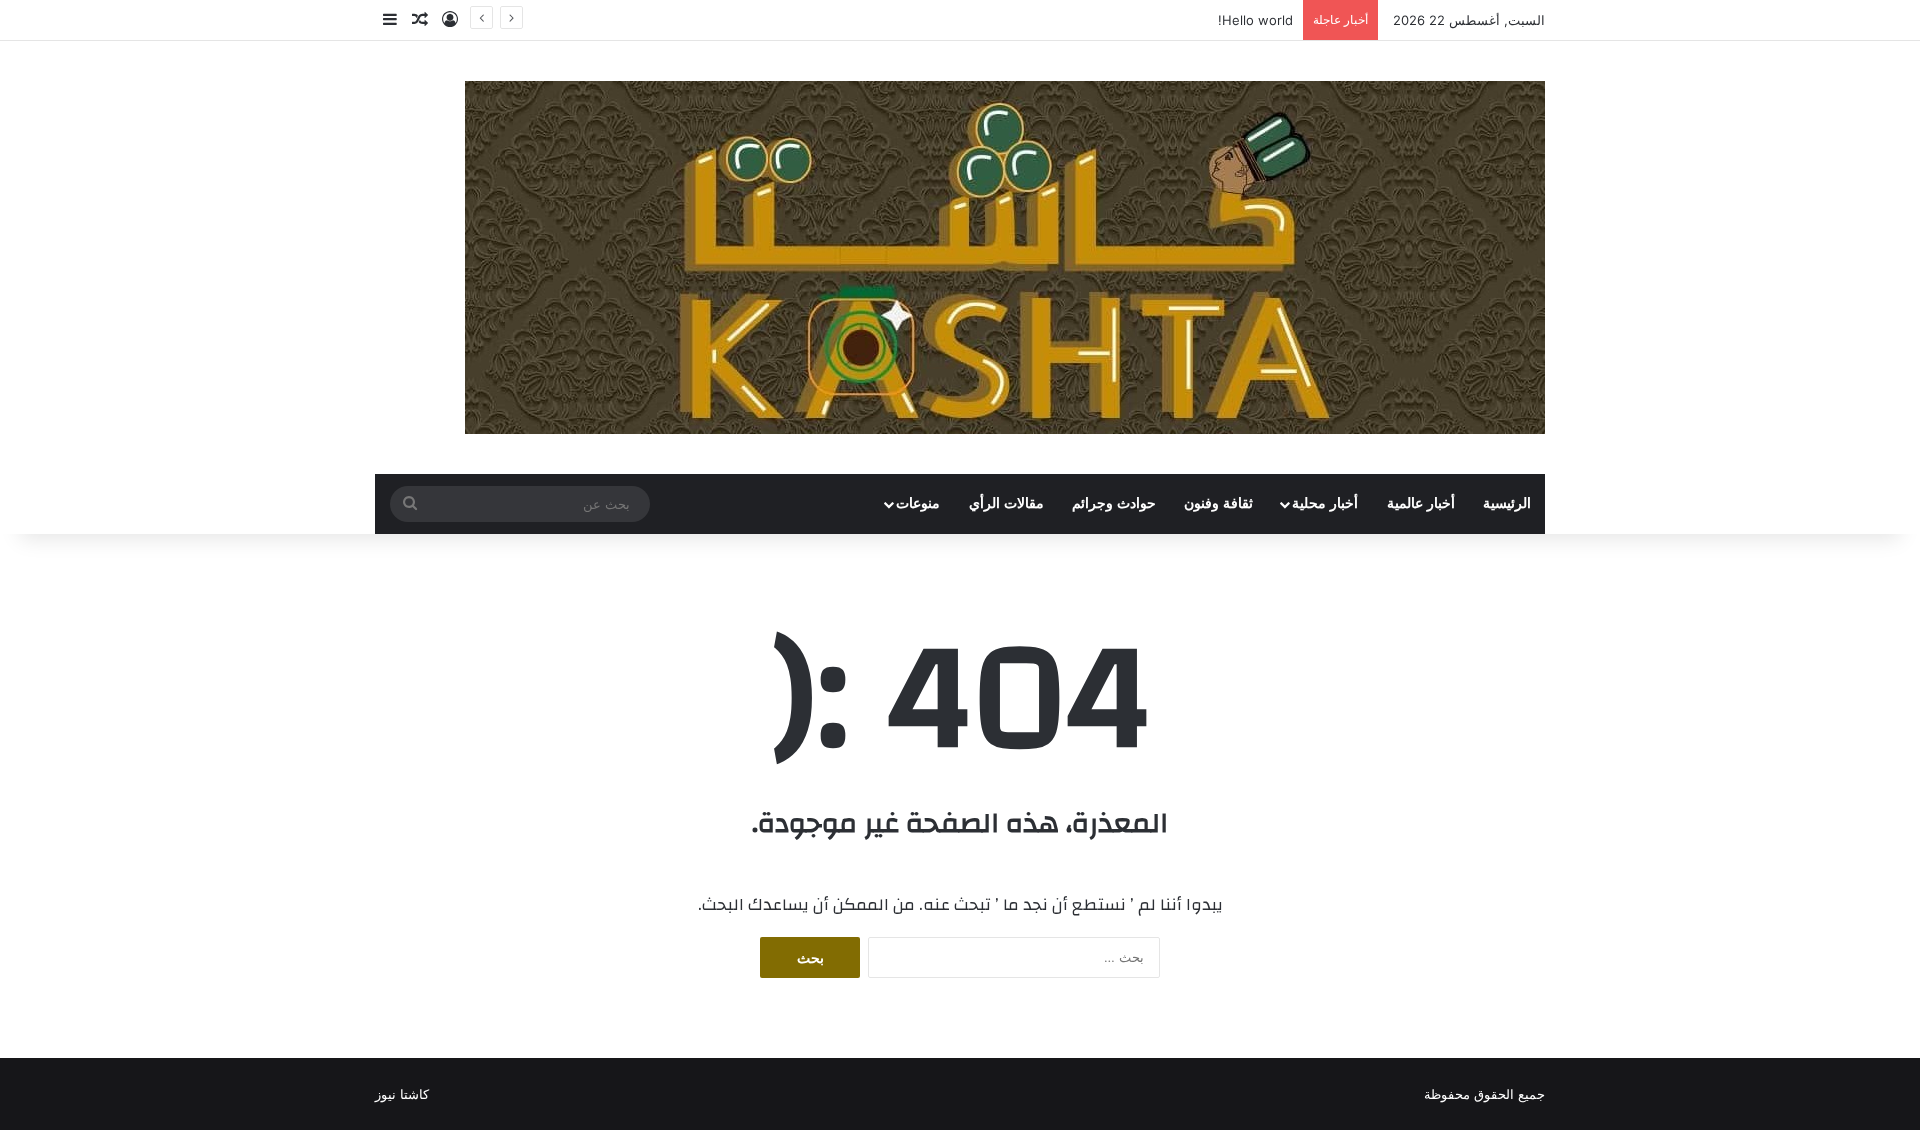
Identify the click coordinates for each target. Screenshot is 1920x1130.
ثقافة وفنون (1218, 503)
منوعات (918, 503)
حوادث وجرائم (1114, 503)
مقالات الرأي (1006, 503)
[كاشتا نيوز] (1005, 257)
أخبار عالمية (1421, 503)
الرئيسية (1507, 503)
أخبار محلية (1325, 503)
